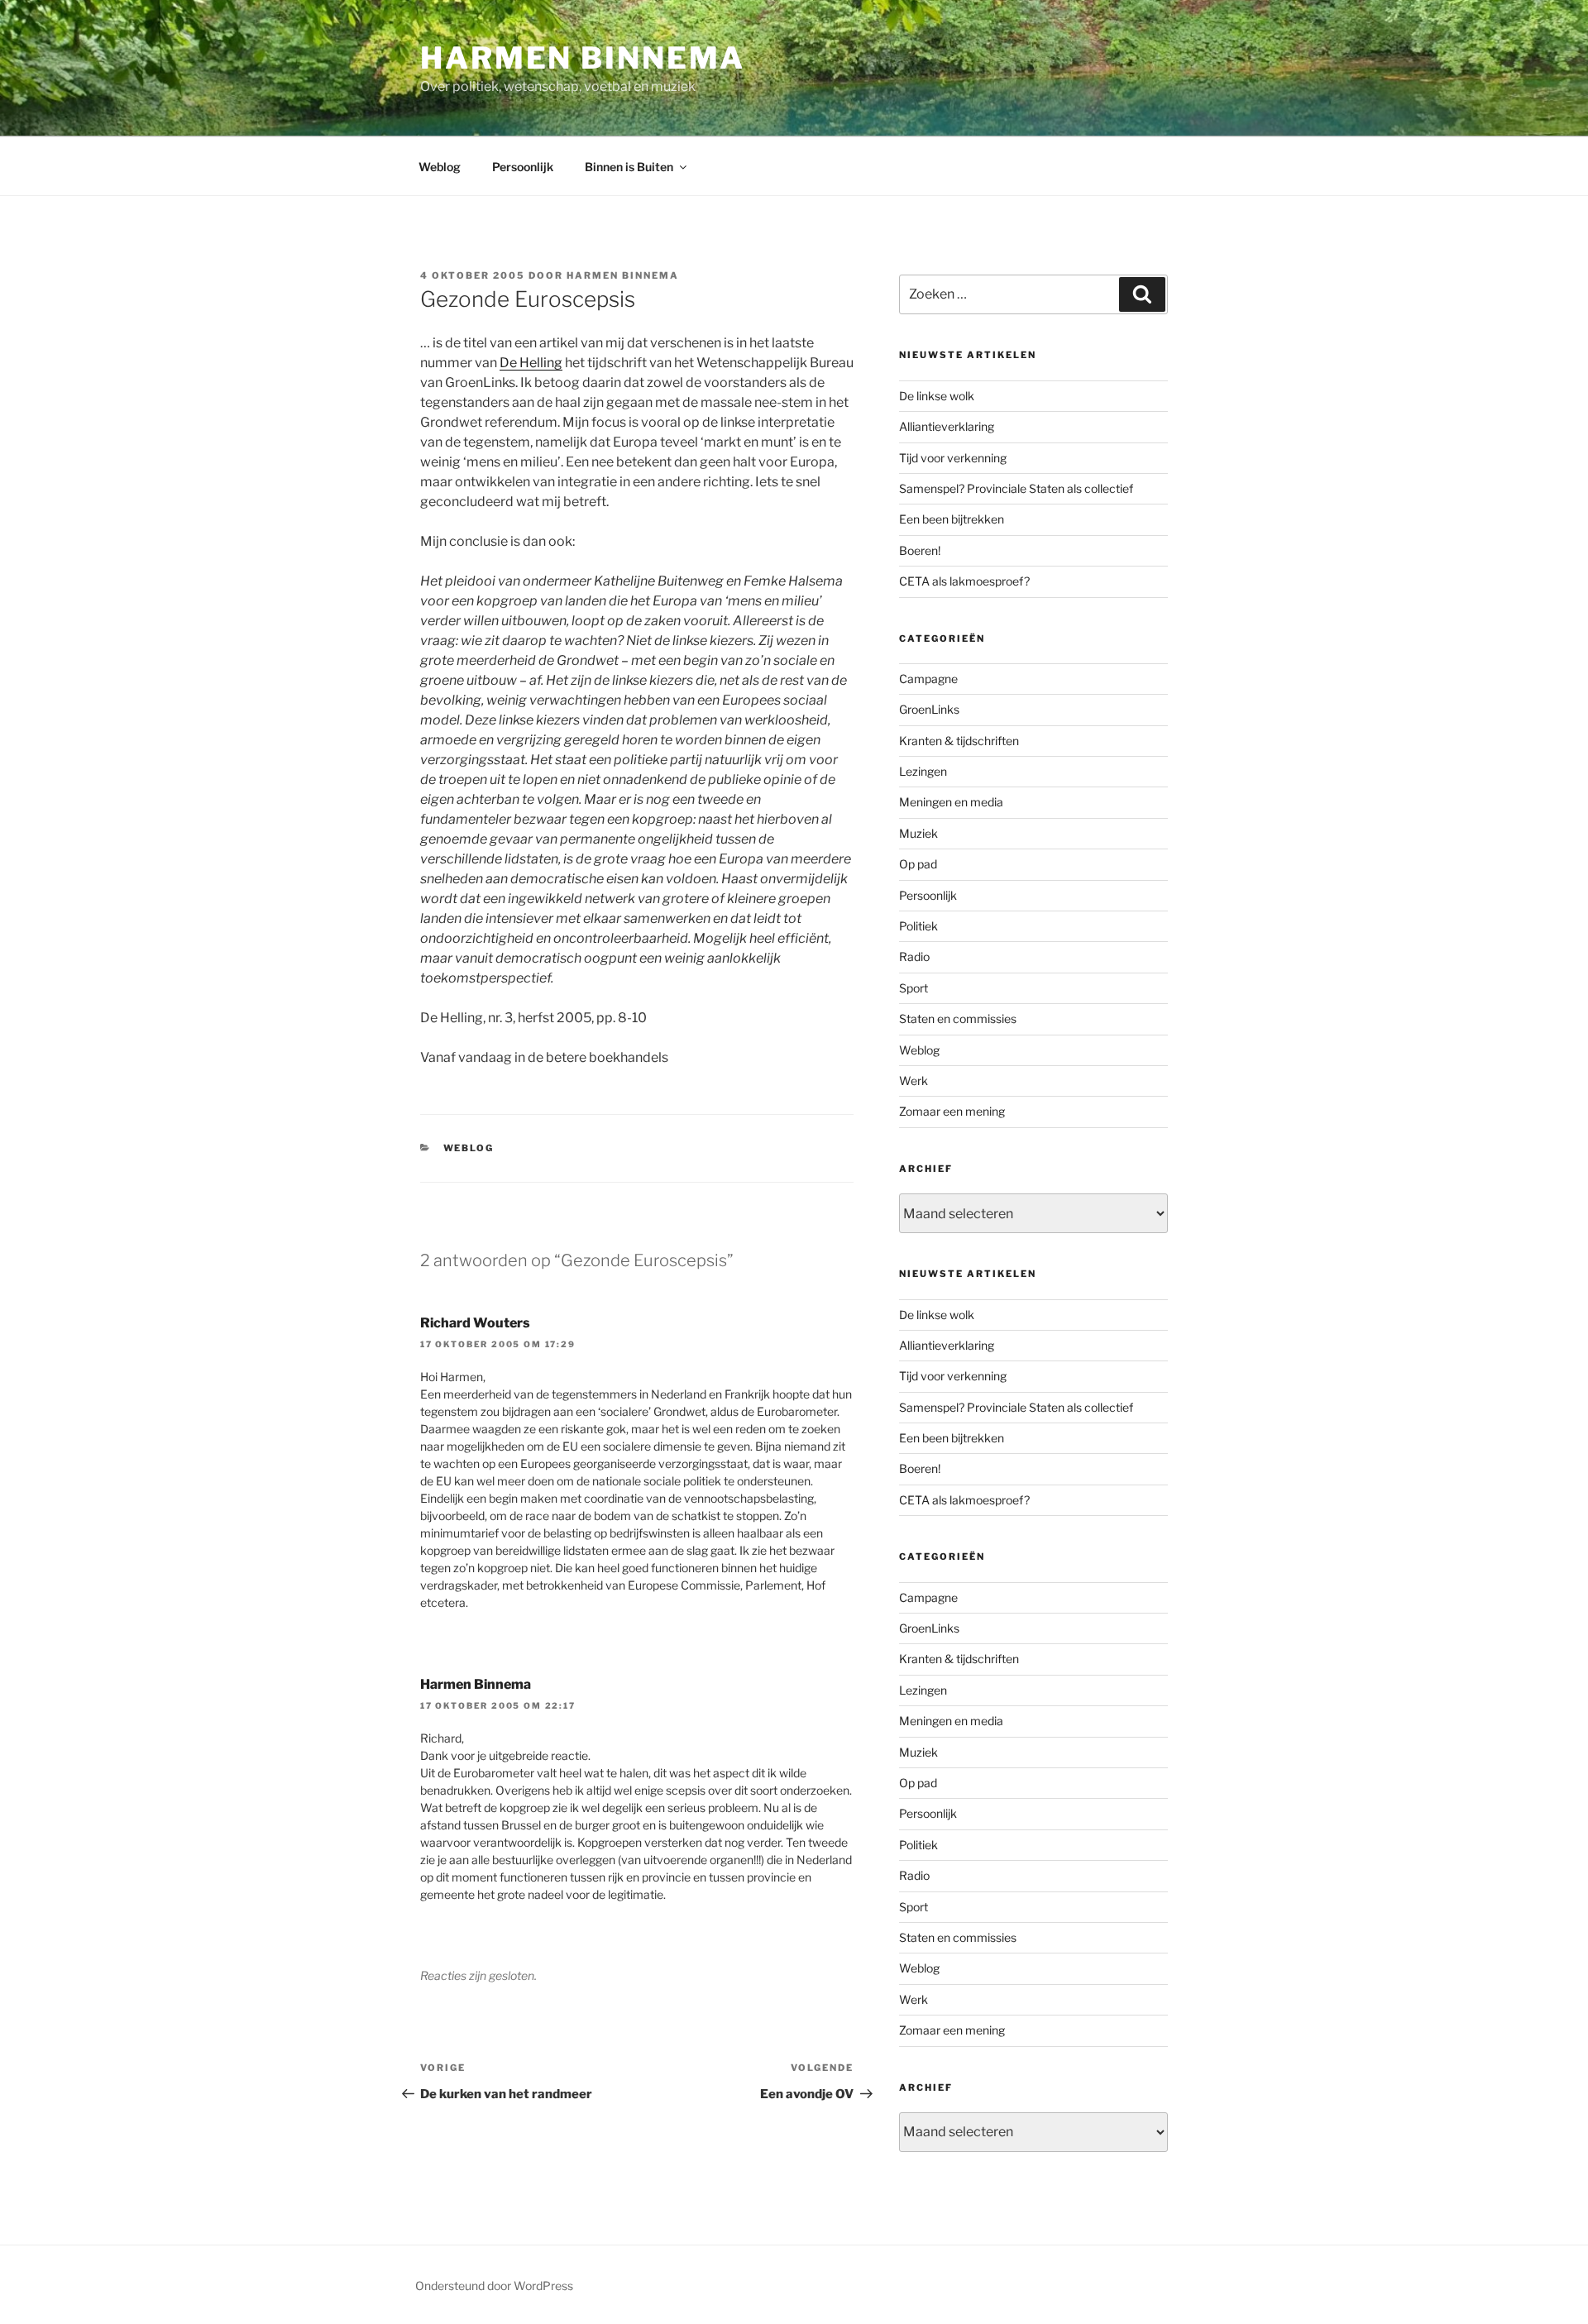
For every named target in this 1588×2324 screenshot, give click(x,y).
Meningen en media (951, 802)
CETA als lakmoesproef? (964, 581)
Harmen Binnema (583, 58)
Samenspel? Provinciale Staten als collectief (1016, 488)
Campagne (928, 679)
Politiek (918, 926)
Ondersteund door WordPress (494, 2286)
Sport (914, 988)
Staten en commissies (958, 1019)
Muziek (918, 833)
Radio (914, 956)
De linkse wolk (937, 396)
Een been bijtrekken (952, 519)
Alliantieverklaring (947, 426)
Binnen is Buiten (629, 167)
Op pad (918, 864)
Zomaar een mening (952, 1111)
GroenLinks (929, 709)
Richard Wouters (475, 1323)
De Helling (531, 363)
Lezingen (923, 771)
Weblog (440, 167)
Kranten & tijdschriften (959, 741)
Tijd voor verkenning (953, 458)
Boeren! (920, 550)
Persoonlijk (523, 167)
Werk (914, 1081)
